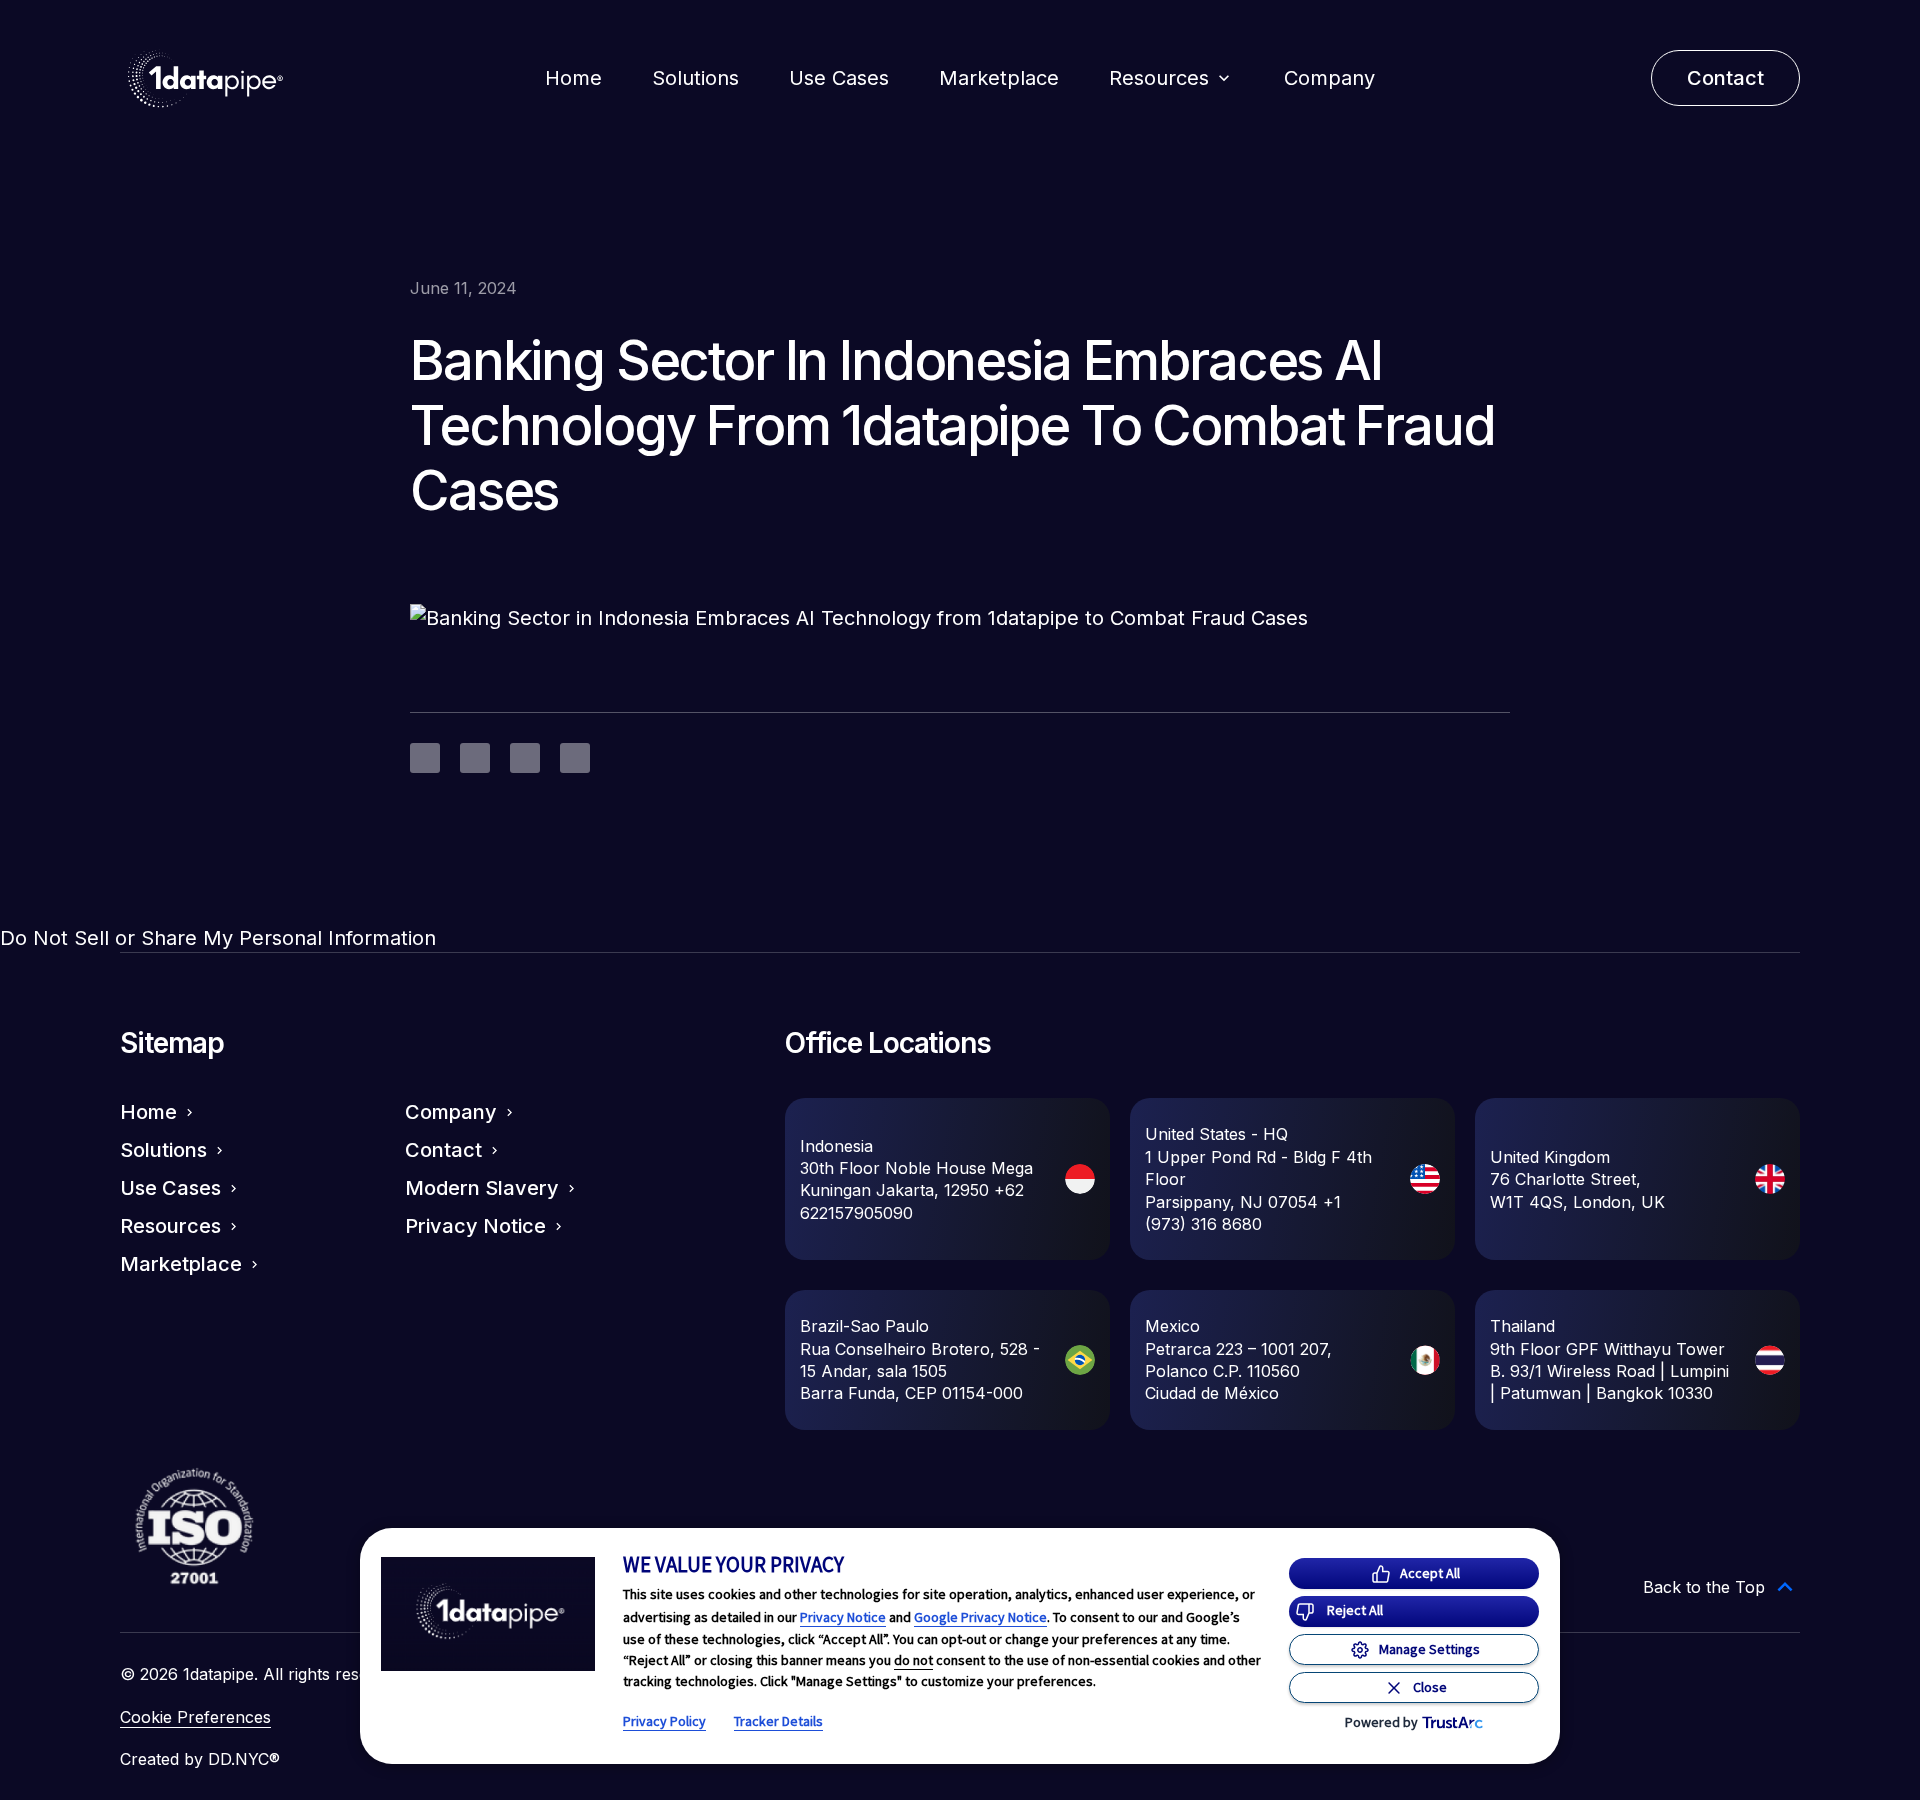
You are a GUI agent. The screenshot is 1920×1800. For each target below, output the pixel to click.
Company (1329, 78)
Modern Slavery (482, 1188)
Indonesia (836, 1146)
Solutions (695, 78)
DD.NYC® (244, 1759)
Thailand (1522, 1326)
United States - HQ (1216, 1134)
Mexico (1172, 1326)
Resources (1159, 78)
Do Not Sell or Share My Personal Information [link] (218, 938)
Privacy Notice (843, 1617)
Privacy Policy (664, 1721)
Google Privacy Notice (980, 1617)
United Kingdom (1550, 1157)
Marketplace (999, 78)
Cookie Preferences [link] (195, 1717)
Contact (443, 1150)
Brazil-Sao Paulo (864, 1326)
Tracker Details (778, 1721)
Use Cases (839, 78)
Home (573, 78)
